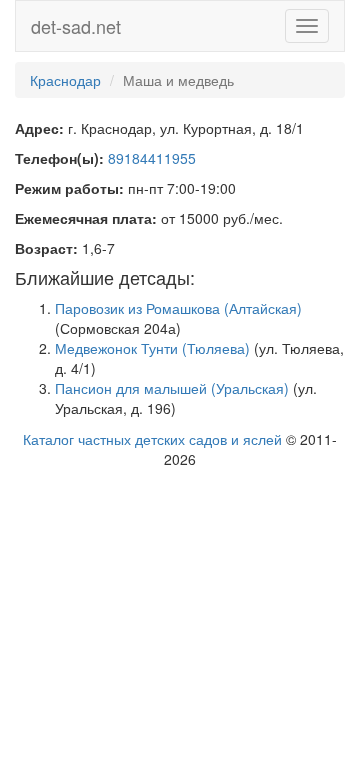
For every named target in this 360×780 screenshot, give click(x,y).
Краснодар (65, 80)
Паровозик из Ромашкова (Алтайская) (178, 308)
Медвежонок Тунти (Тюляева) (152, 348)
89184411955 (152, 158)
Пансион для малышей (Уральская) (172, 388)
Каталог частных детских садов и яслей (152, 439)
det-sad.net (76, 26)
